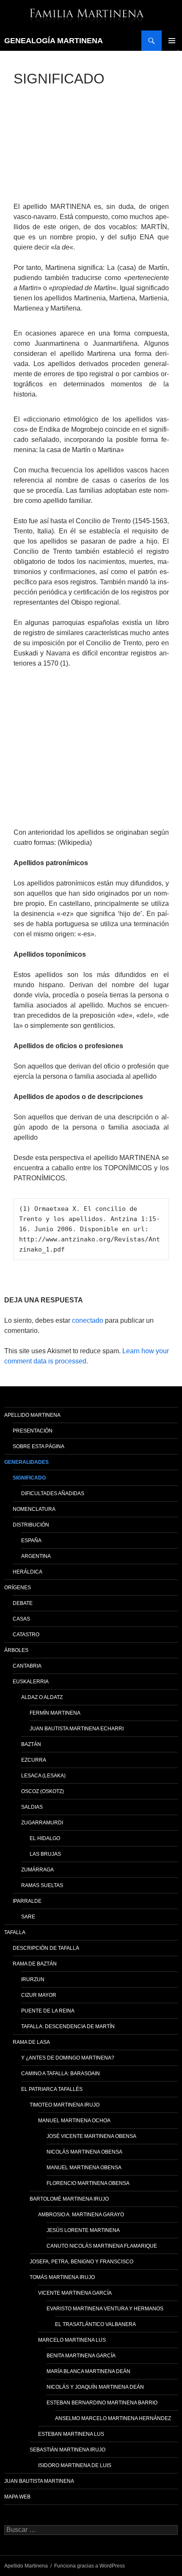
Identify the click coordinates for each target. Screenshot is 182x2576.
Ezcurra (34, 1760)
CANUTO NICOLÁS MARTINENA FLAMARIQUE (102, 2246)
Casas (21, 1619)
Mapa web (17, 2497)
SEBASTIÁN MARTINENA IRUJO (68, 2450)
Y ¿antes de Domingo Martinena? (68, 2058)
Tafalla (15, 1932)
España (31, 1541)
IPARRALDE (27, 1901)
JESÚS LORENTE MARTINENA (83, 2230)
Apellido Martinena (32, 1415)
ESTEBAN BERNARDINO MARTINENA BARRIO (102, 2403)
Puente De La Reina (48, 2011)
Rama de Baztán (35, 1964)
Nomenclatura (34, 1509)
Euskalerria (31, 1682)
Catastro (26, 1635)
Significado (29, 1478)
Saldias (32, 1807)
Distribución (31, 1525)
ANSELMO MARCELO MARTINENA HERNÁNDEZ (113, 2418)
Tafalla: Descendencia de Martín (68, 2026)
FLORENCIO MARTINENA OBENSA (88, 2183)
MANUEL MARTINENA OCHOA (74, 2121)
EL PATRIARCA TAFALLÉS (52, 2089)
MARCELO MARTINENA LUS (72, 2340)
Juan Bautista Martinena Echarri (77, 1729)
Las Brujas (45, 1854)
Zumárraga (37, 1870)
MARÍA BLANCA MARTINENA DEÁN (88, 2371)
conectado (88, 1320)
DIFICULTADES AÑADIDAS (53, 1493)
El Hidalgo (45, 1838)
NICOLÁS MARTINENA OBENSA (84, 2152)
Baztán (31, 1744)
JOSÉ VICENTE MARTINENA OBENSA (91, 2136)
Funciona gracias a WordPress (90, 2566)
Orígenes (18, 1588)
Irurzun (33, 1979)
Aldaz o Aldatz (42, 1697)
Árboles (16, 1650)
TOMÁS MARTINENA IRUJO (62, 2277)
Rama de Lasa (31, 2042)
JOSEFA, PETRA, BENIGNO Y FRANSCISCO (81, 2262)
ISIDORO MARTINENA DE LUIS (75, 2465)
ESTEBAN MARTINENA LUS (71, 2434)
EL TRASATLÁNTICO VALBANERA (95, 2324)
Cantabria (27, 1666)
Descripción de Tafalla (46, 1948)
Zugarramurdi (42, 1823)
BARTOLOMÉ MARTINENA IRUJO (69, 2199)
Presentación (33, 1431)
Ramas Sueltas (42, 1885)
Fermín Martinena (55, 1713)
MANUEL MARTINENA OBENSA (84, 2168)
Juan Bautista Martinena (39, 2481)
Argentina (36, 1556)
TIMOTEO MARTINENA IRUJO (65, 2105)
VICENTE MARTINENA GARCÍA (75, 2293)
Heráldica (28, 1572)
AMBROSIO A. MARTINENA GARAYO (81, 2215)
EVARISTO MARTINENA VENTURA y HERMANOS (105, 2309)
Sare (28, 1917)
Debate (23, 1603)
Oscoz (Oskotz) (43, 1791)
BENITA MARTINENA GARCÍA (81, 2356)
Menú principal (172, 41)
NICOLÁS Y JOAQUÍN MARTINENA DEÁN (95, 2387)
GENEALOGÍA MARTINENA (54, 41)
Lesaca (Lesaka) (43, 1776)
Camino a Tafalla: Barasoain (61, 2074)
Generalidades (26, 1462)
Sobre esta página (39, 1446)
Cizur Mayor (39, 1995)
